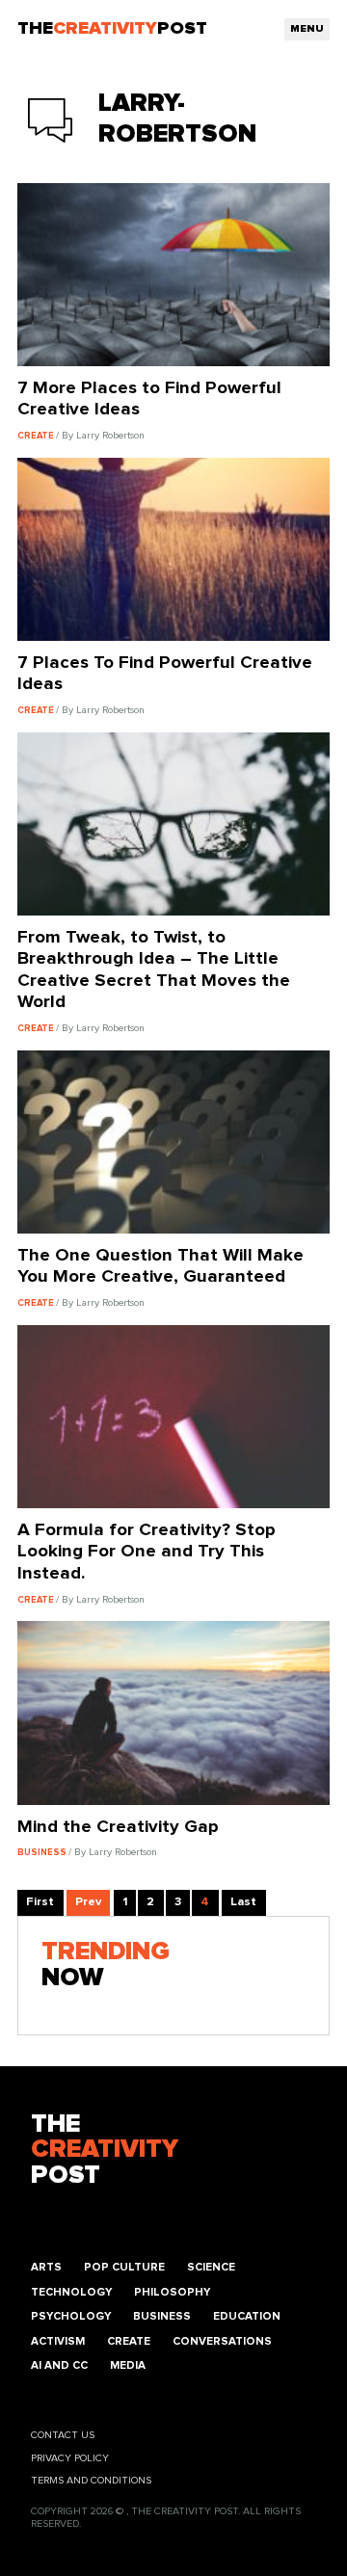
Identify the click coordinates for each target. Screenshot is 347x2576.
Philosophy (172, 2292)
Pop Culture (124, 2267)
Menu (307, 29)
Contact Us (63, 2435)
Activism (58, 2341)
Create (129, 2341)
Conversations (222, 2341)
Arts (46, 2267)
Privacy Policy (70, 2458)
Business (162, 2316)
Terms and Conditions (91, 2481)
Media (128, 2365)
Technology (71, 2292)
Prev (88, 1902)
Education (247, 2316)
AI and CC (59, 2365)
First (40, 1902)
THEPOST (105, 2151)
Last (243, 1902)
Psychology (71, 2316)
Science (211, 2267)
